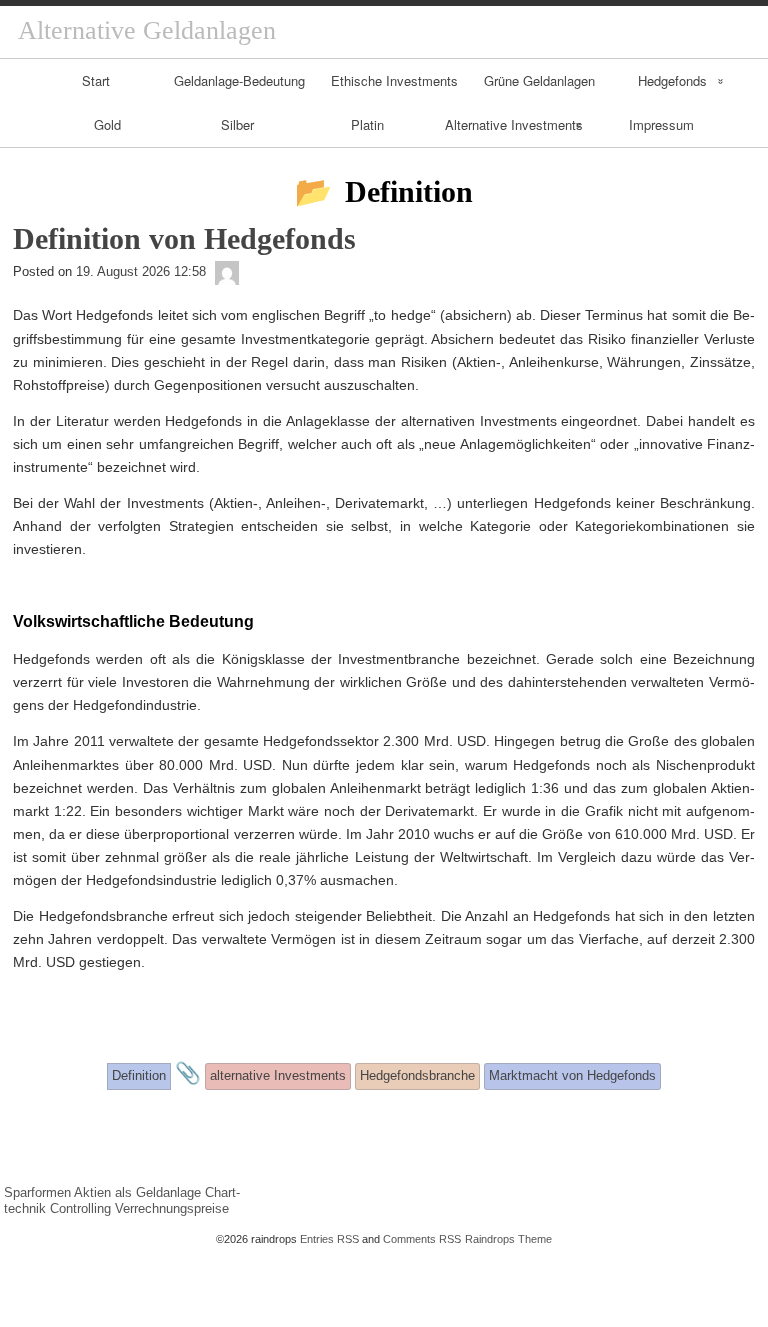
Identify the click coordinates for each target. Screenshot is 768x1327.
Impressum (661, 124)
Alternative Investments (514, 124)
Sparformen (37, 1192)
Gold (107, 124)
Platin (367, 124)
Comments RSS (422, 1239)
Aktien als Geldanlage (137, 1192)
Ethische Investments (394, 80)
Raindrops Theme (508, 1239)
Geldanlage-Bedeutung (239, 80)
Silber (237, 124)
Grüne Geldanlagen (539, 80)
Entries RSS (329, 1239)
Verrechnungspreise (172, 1208)
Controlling (80, 1208)
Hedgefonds (672, 80)
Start (96, 80)
